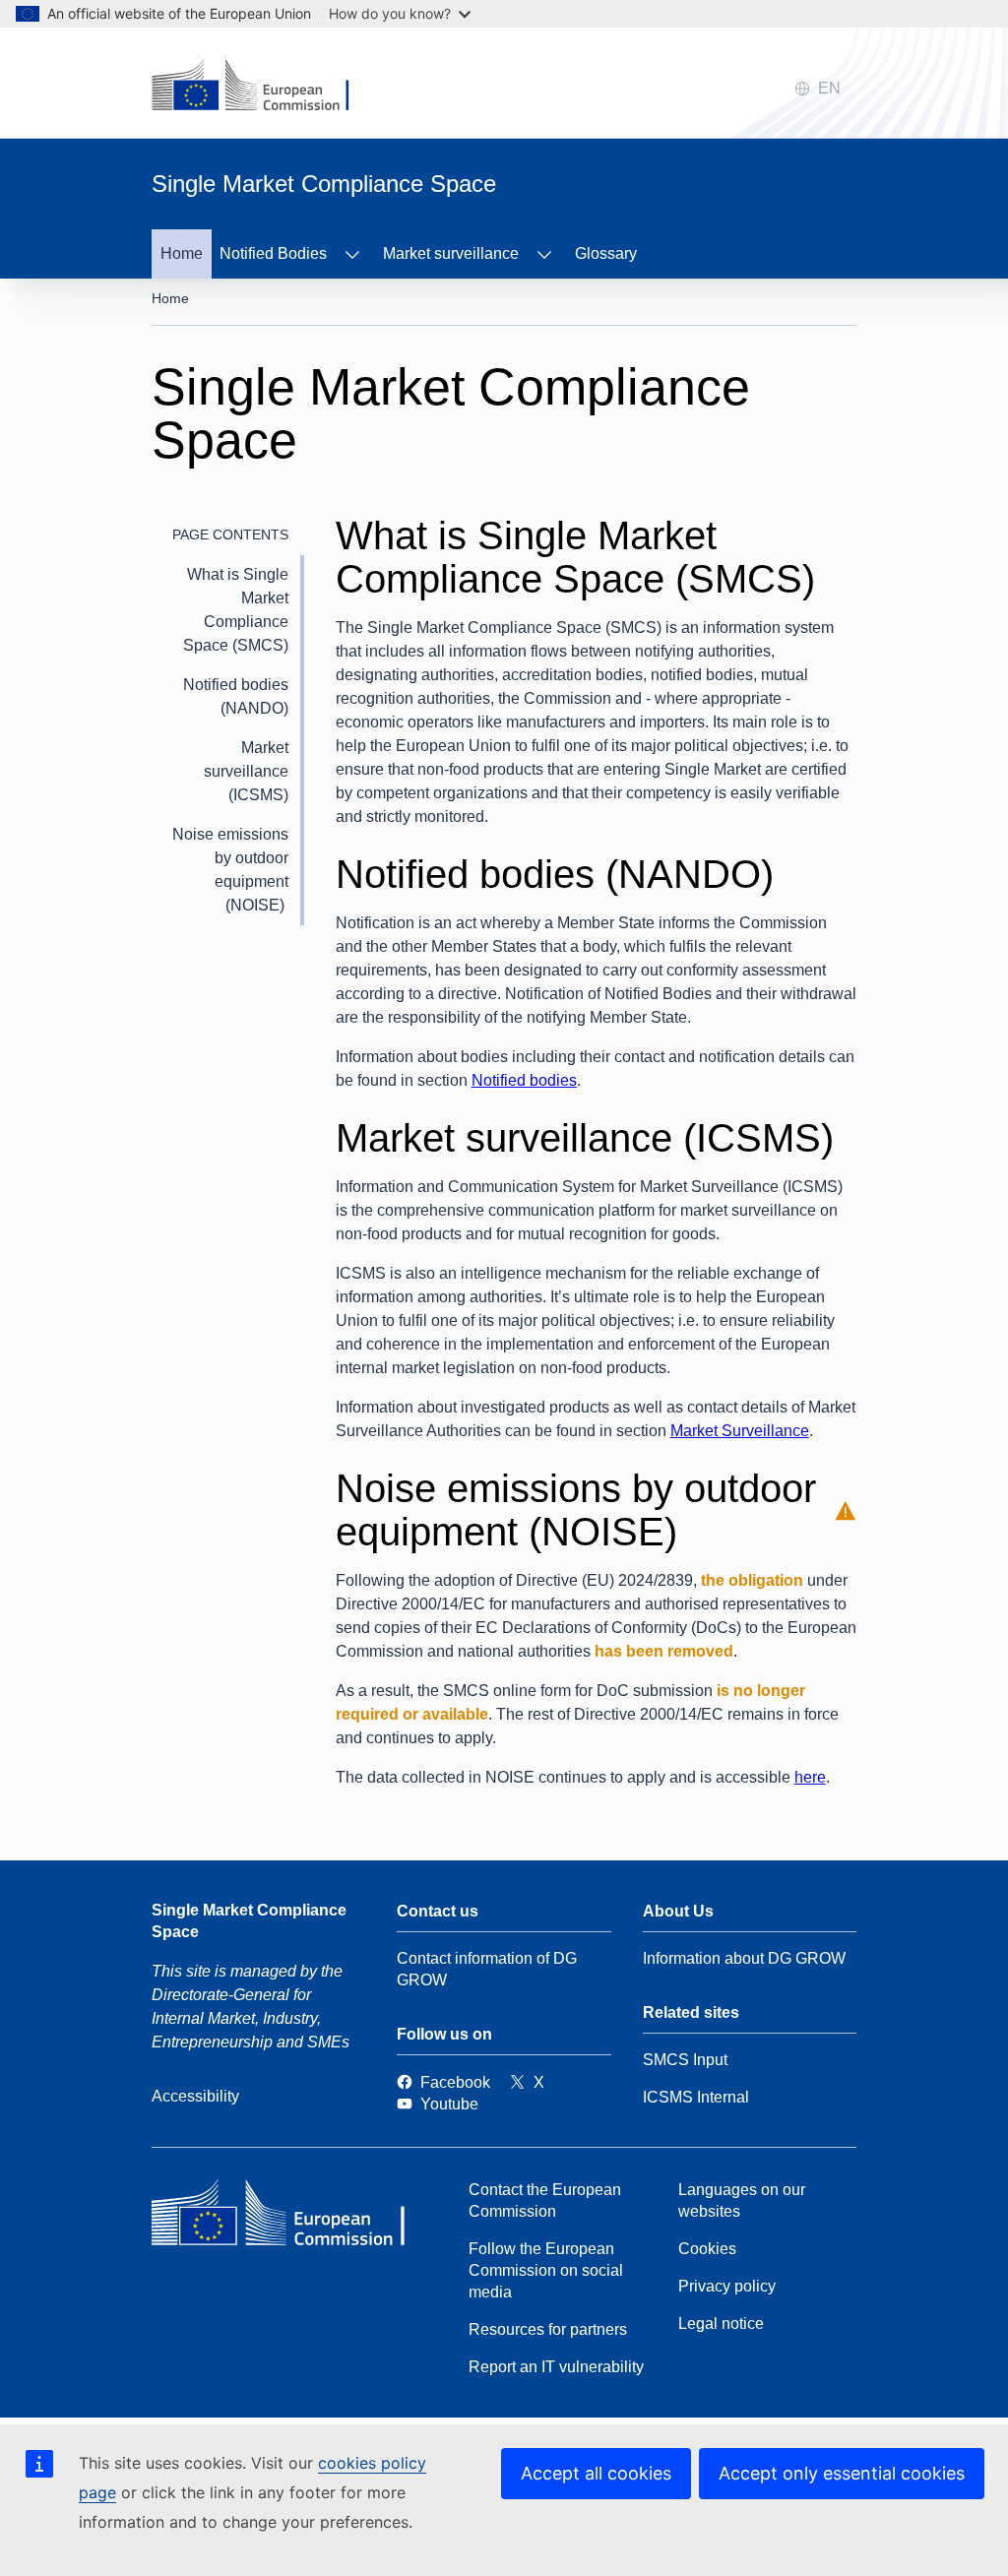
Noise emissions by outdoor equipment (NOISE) (230, 870)
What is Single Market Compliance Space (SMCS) (236, 610)
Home (182, 253)
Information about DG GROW (744, 1958)
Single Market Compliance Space (249, 1921)
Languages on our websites (742, 2200)
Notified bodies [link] (524, 1080)
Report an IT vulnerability (556, 2367)
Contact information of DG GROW (487, 1969)
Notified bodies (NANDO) (236, 696)
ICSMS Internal (696, 2097)
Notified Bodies (273, 253)
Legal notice (721, 2324)
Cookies (707, 2249)
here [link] (810, 1777)
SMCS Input (685, 2060)
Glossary (606, 253)
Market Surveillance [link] (740, 1431)
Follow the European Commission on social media (546, 2270)
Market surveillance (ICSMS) (246, 771)
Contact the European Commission (545, 2200)
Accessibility (195, 2096)
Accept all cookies (596, 2473)
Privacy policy (727, 2286)
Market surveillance (451, 253)
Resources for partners (548, 2329)
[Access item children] (352, 254)
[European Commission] (294, 2218)
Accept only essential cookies (842, 2473)
